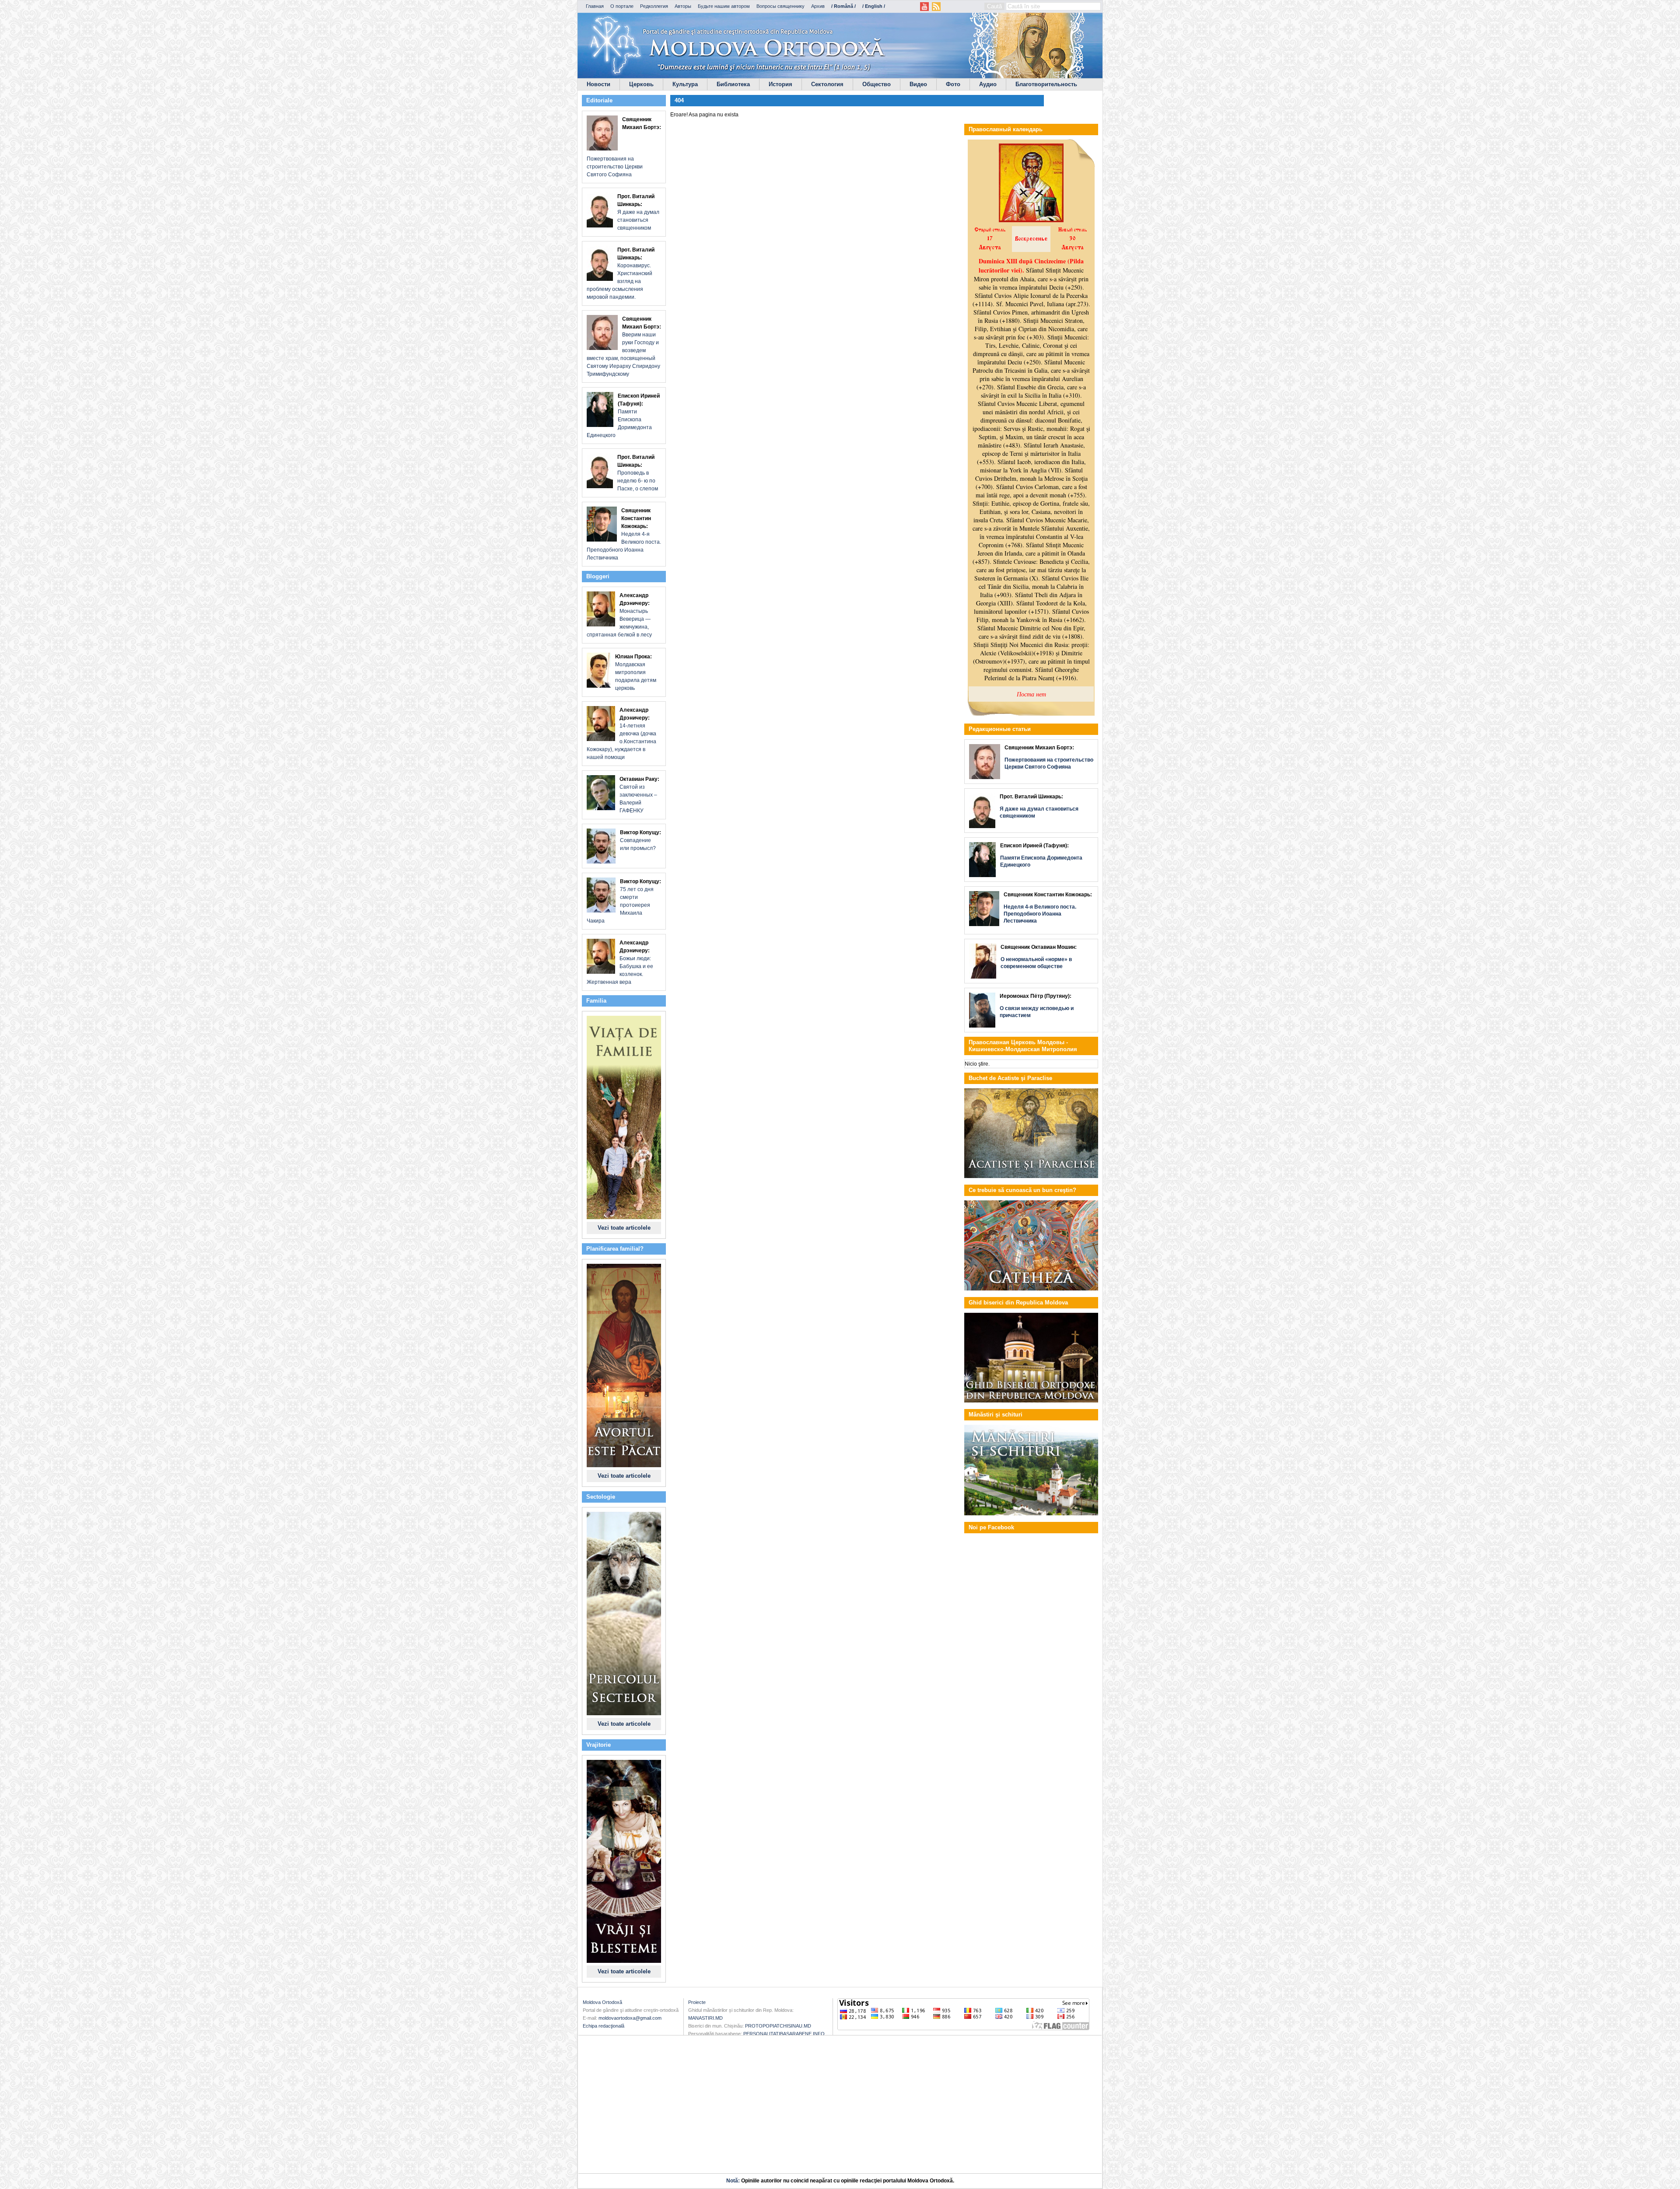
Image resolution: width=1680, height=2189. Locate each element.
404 (679, 100)
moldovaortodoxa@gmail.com (630, 2018)
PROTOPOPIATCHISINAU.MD (778, 2026)
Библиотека (733, 84)
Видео (918, 84)
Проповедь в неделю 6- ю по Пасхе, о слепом (638, 473)
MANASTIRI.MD (705, 2018)
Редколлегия (654, 6)
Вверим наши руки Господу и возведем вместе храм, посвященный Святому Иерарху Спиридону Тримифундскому (624, 346)
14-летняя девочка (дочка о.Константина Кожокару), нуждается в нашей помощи (621, 734)
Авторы (683, 6)
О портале (622, 6)
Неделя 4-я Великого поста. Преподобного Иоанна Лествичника (624, 534)
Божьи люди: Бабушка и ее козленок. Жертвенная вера (620, 962)
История (780, 84)
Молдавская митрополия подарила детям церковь (636, 672)
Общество (877, 84)
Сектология (827, 84)
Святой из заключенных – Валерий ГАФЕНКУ (639, 795)
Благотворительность (1046, 84)
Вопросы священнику (780, 6)
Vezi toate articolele (624, 1228)
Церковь (641, 84)
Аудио (988, 84)
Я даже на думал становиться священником (638, 212)
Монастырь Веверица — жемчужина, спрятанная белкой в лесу (619, 615)
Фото (953, 84)
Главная (595, 6)
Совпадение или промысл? (640, 840)
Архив (818, 6)
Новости (598, 84)
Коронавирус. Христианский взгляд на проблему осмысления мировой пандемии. (621, 273)
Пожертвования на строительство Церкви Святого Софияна (624, 147)
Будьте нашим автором (724, 6)
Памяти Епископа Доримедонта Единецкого (623, 416)
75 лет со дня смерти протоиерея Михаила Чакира (624, 901)
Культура (685, 84)
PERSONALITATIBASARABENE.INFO (784, 2034)
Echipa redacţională (604, 2026)
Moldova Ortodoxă (602, 2002)
